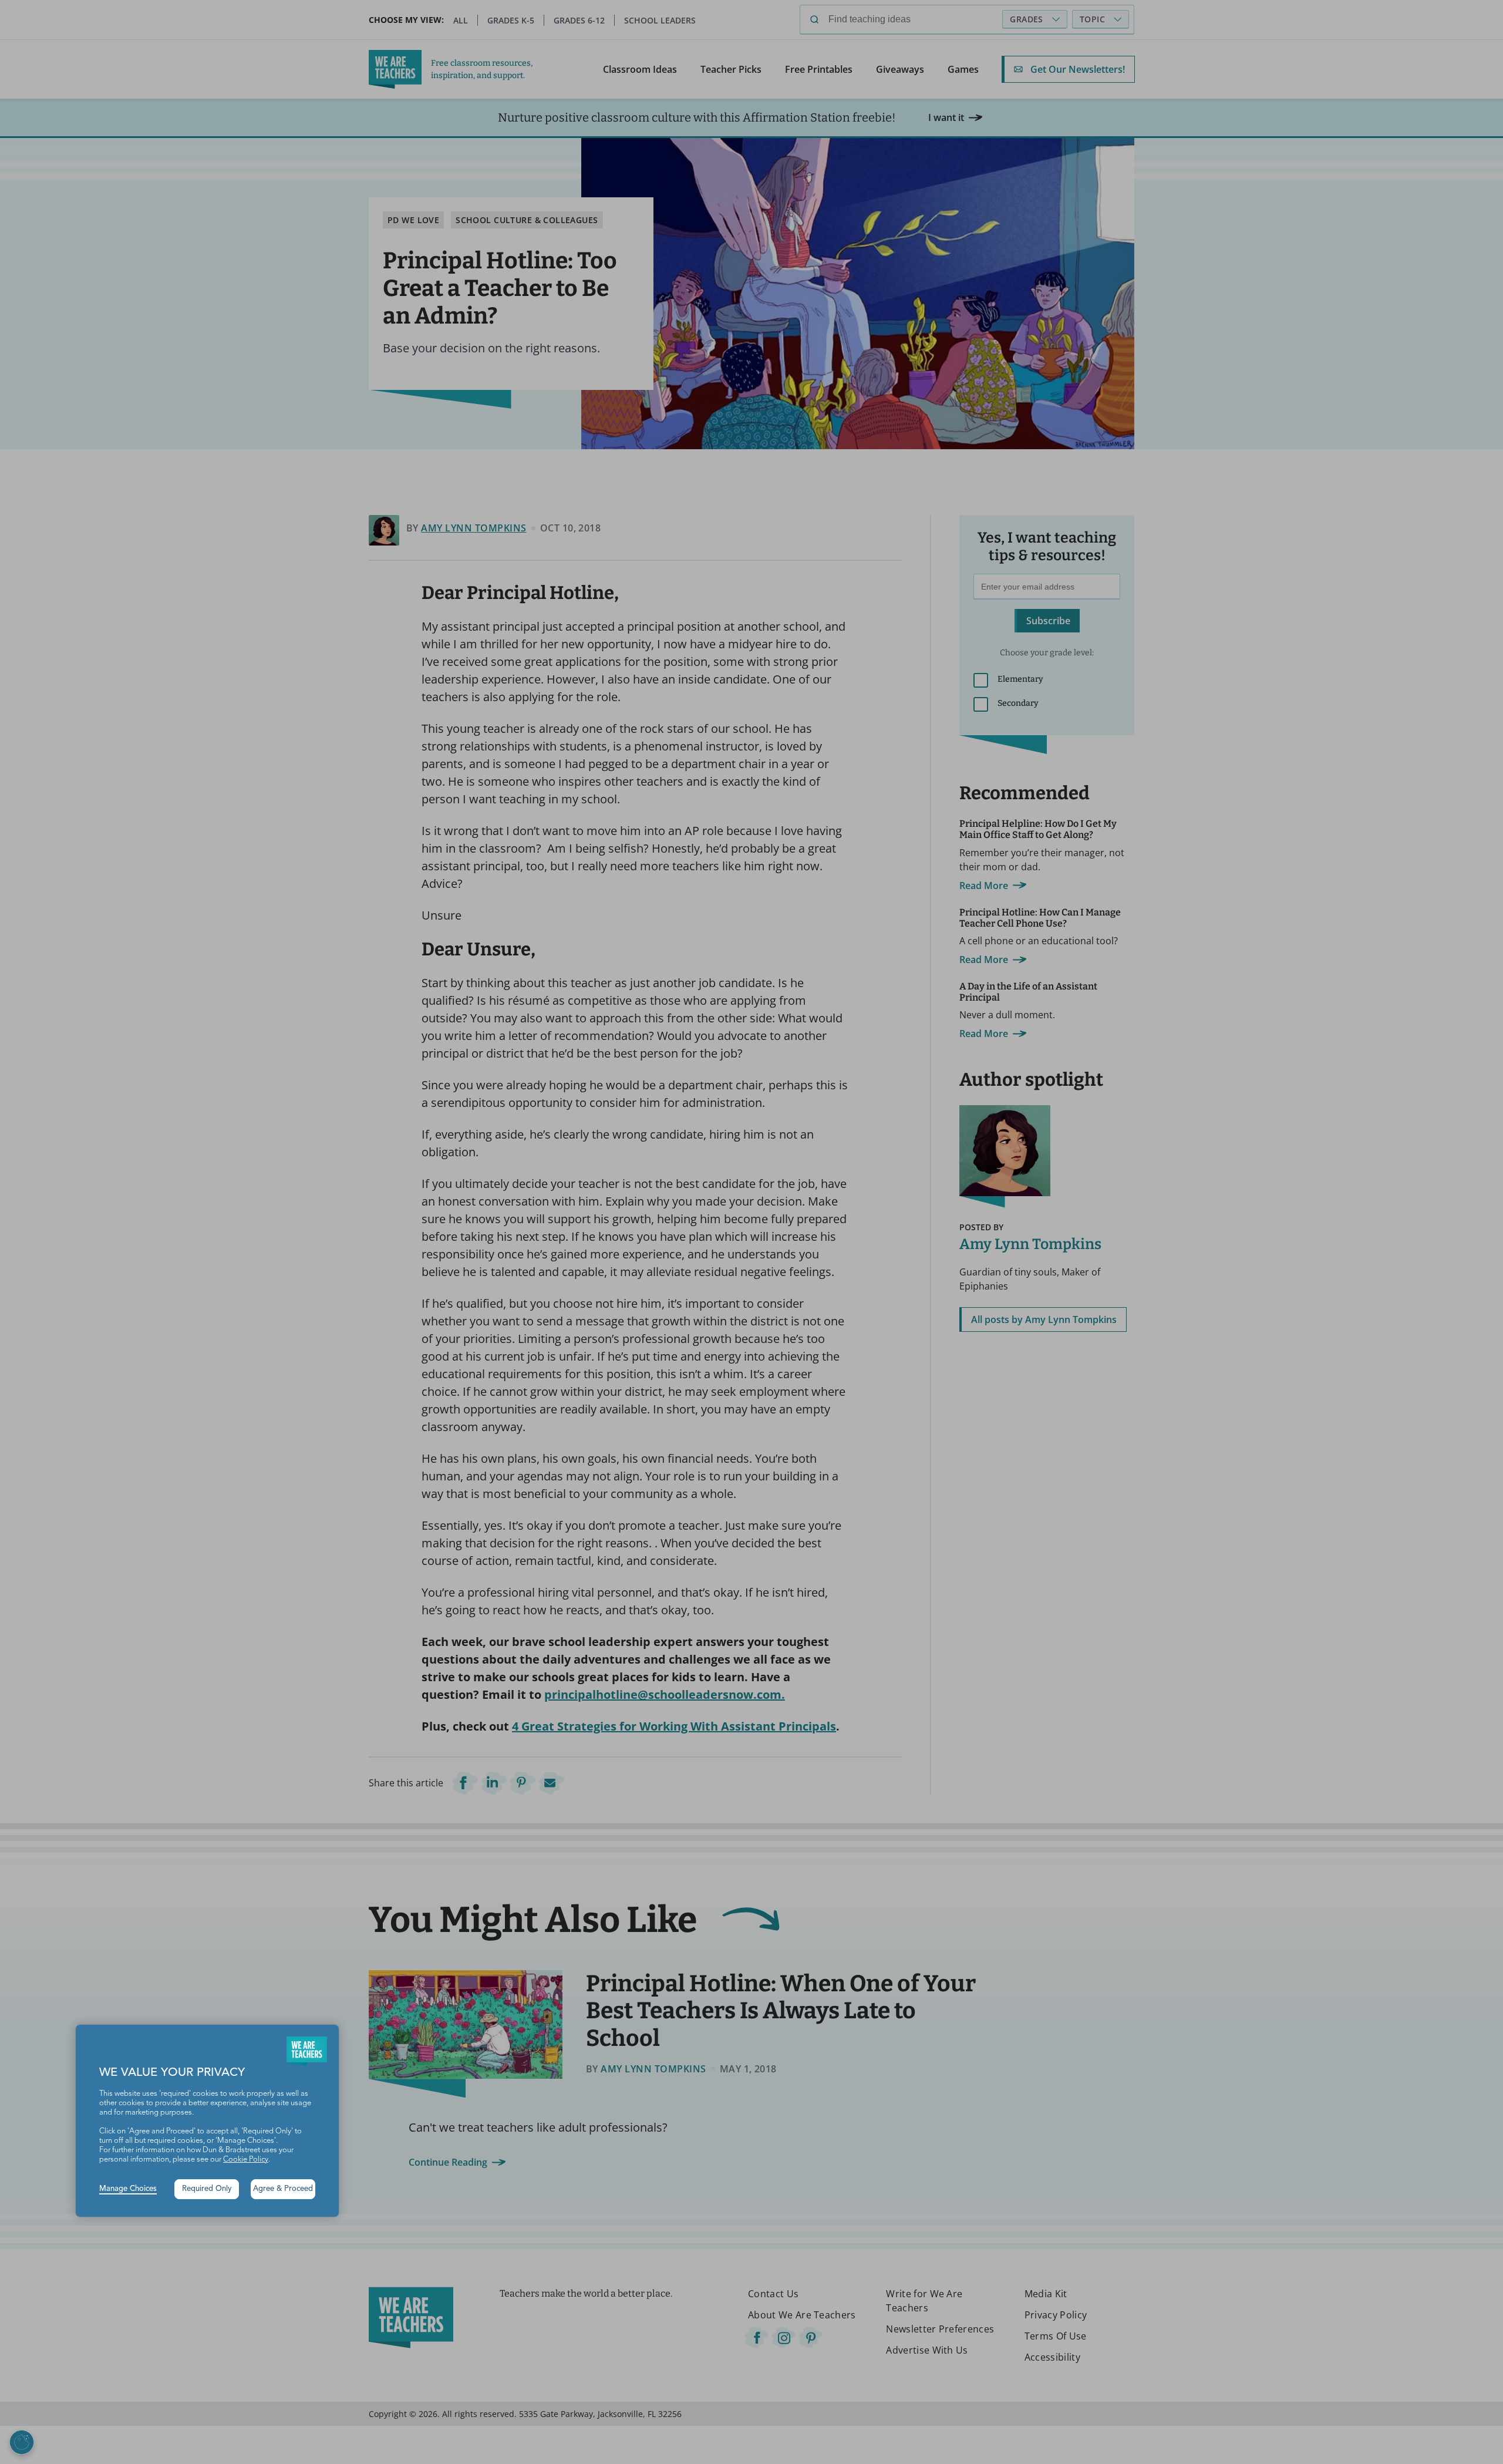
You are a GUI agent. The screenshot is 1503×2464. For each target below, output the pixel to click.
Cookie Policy (246, 2160)
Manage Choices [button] (128, 2189)
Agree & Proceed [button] (283, 2189)
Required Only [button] (207, 2189)
